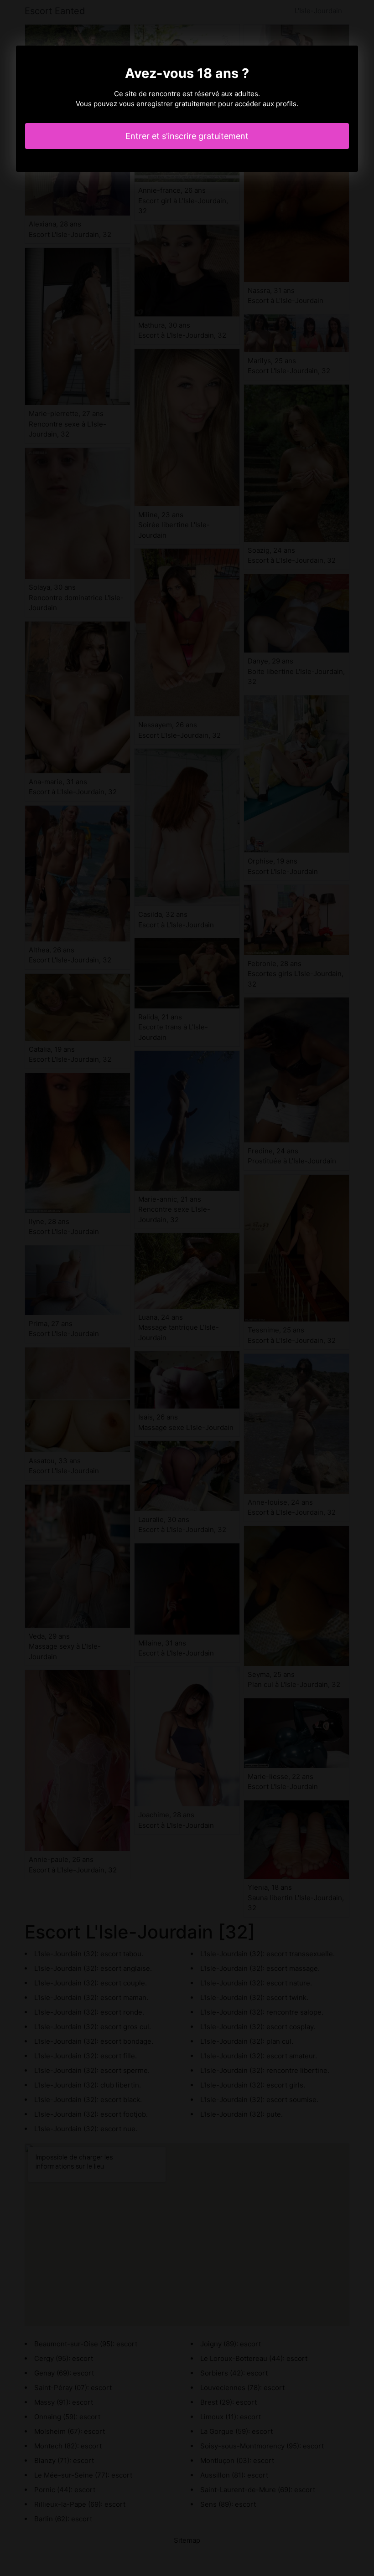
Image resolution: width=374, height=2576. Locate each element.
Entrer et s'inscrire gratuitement (187, 136)
